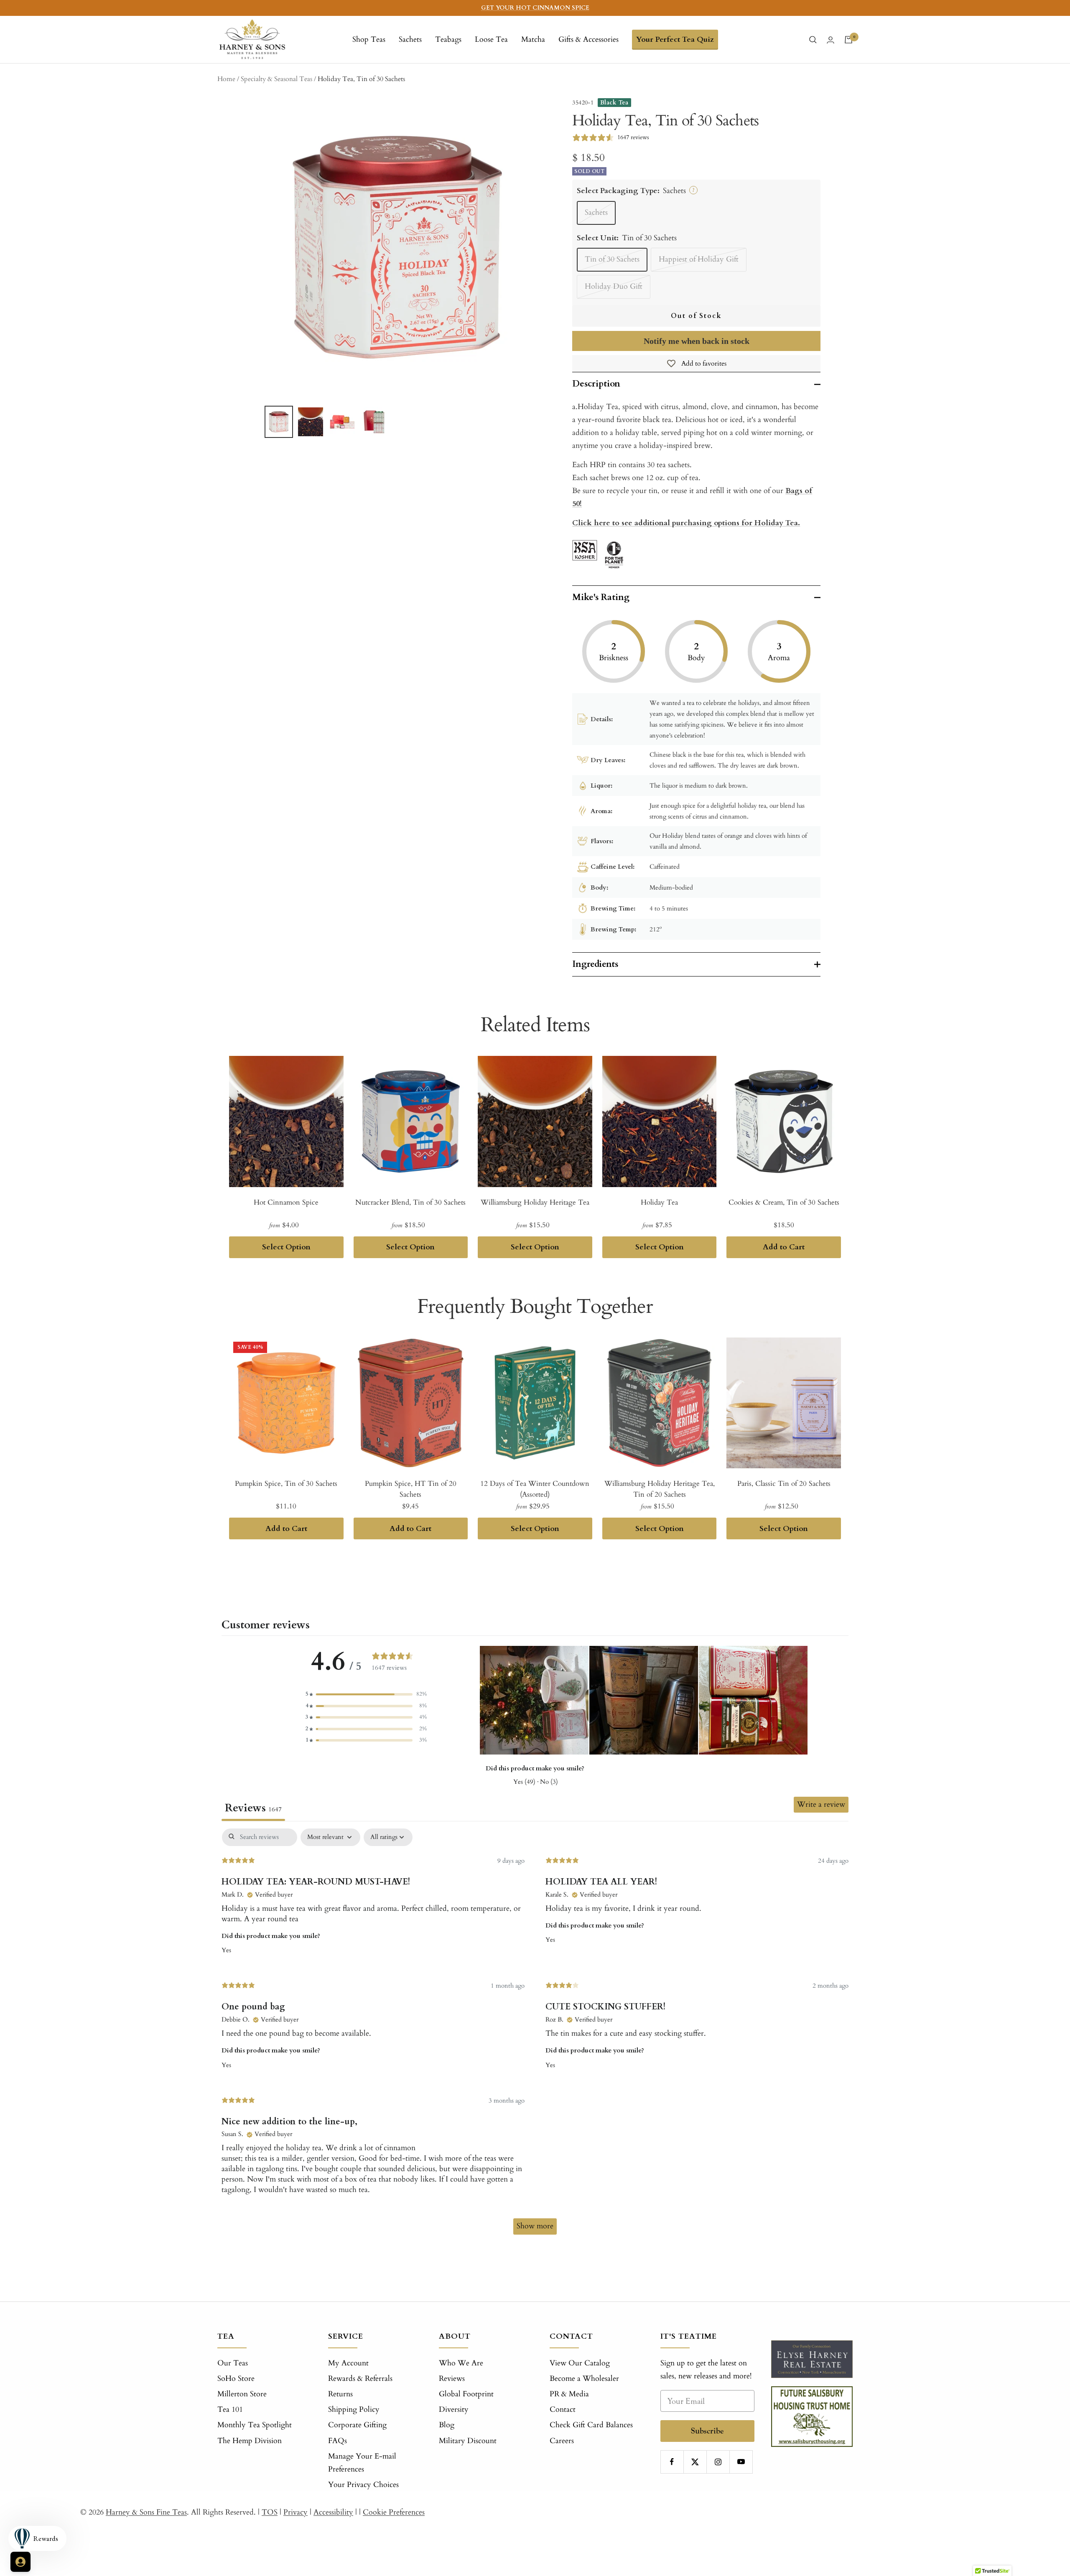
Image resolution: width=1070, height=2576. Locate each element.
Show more (535, 2226)
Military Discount (468, 2441)
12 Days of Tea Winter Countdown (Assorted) (535, 1489)
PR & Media (569, 2394)
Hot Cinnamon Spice (286, 1202)
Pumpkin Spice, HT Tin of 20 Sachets (411, 1489)
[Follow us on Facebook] (672, 2462)
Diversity (454, 2409)
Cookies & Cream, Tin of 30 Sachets (784, 1202)
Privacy (296, 2512)
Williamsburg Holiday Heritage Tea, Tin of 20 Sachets (660, 1489)
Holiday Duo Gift (614, 286)
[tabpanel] (535, 2035)
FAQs (338, 2441)
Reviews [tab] (253, 1808)
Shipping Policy (354, 2409)
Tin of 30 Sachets (612, 259)
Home (226, 79)
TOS (270, 2512)
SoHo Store (236, 2379)
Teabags (448, 39)
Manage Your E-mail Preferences (362, 2463)
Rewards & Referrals (360, 2379)
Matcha (533, 39)
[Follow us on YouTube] (741, 2462)
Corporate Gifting (357, 2425)
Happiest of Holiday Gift (699, 259)
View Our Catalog (580, 2363)
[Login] (831, 40)
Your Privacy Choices (363, 2485)
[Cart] (848, 40)
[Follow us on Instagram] (718, 2462)
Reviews (452, 2379)
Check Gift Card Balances (591, 2425)
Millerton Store (242, 2394)
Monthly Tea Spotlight (255, 2425)
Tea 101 (230, 2409)
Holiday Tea (659, 1202)
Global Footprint (466, 2394)
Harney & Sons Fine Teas (146, 2512)
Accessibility (333, 2512)
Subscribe (707, 2431)
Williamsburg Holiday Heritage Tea (535, 1202)
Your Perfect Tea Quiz (675, 39)
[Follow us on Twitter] (695, 2462)
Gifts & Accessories (588, 39)
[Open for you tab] (20, 2562)
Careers (562, 2441)
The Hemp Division (250, 2441)
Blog (447, 2425)
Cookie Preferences (394, 2512)
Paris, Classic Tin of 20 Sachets (784, 1484)
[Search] (813, 40)
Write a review (821, 1804)
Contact (563, 2409)
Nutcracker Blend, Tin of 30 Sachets (410, 1202)
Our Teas (233, 2363)
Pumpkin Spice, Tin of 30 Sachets (286, 1484)
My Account (348, 2363)
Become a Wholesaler (584, 2379)
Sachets (410, 39)
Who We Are (461, 2363)
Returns (340, 2394)
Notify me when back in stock (697, 341)
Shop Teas (369, 39)
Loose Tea (491, 39)
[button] (366, 1694)
